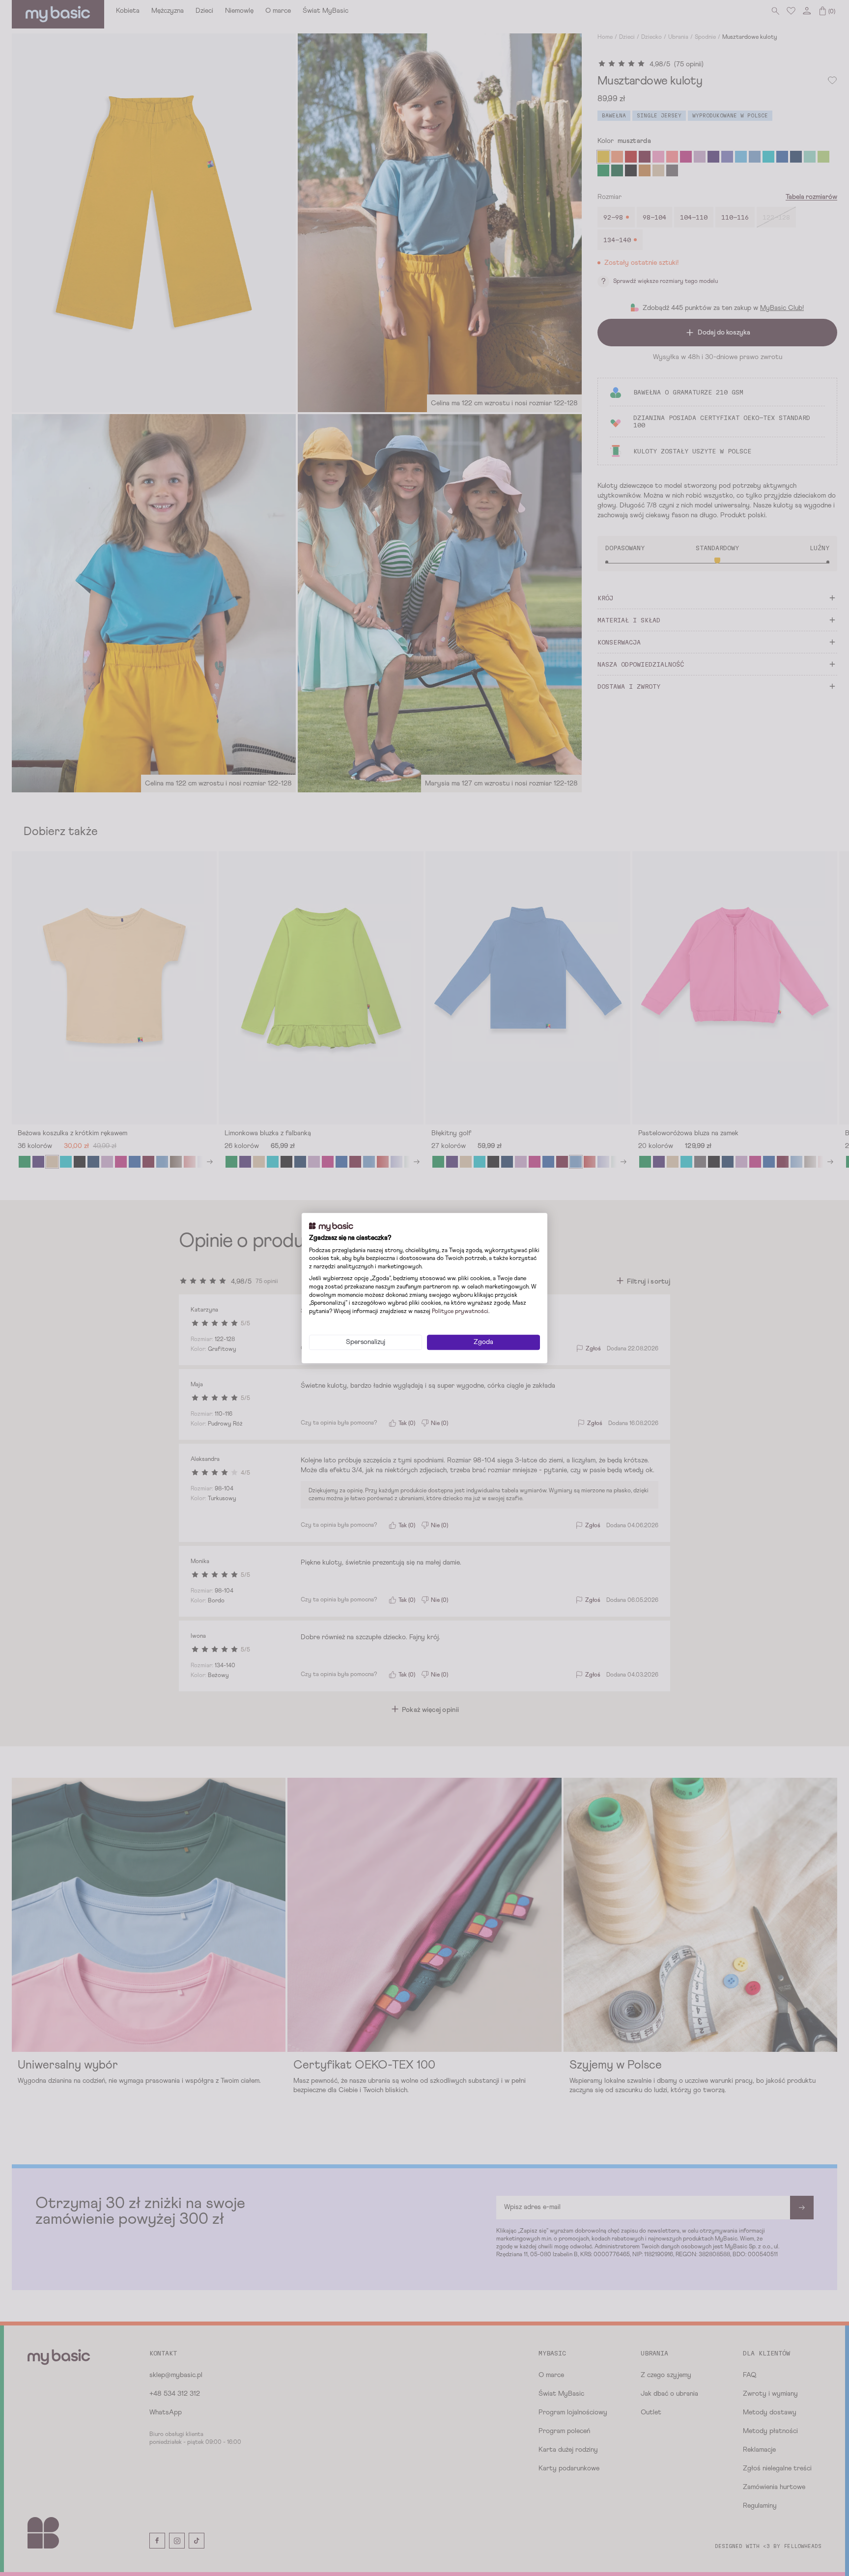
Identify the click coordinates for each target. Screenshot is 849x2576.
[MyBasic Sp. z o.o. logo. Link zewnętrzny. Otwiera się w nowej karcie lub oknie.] (331, 1227)
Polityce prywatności (460, 1312)
